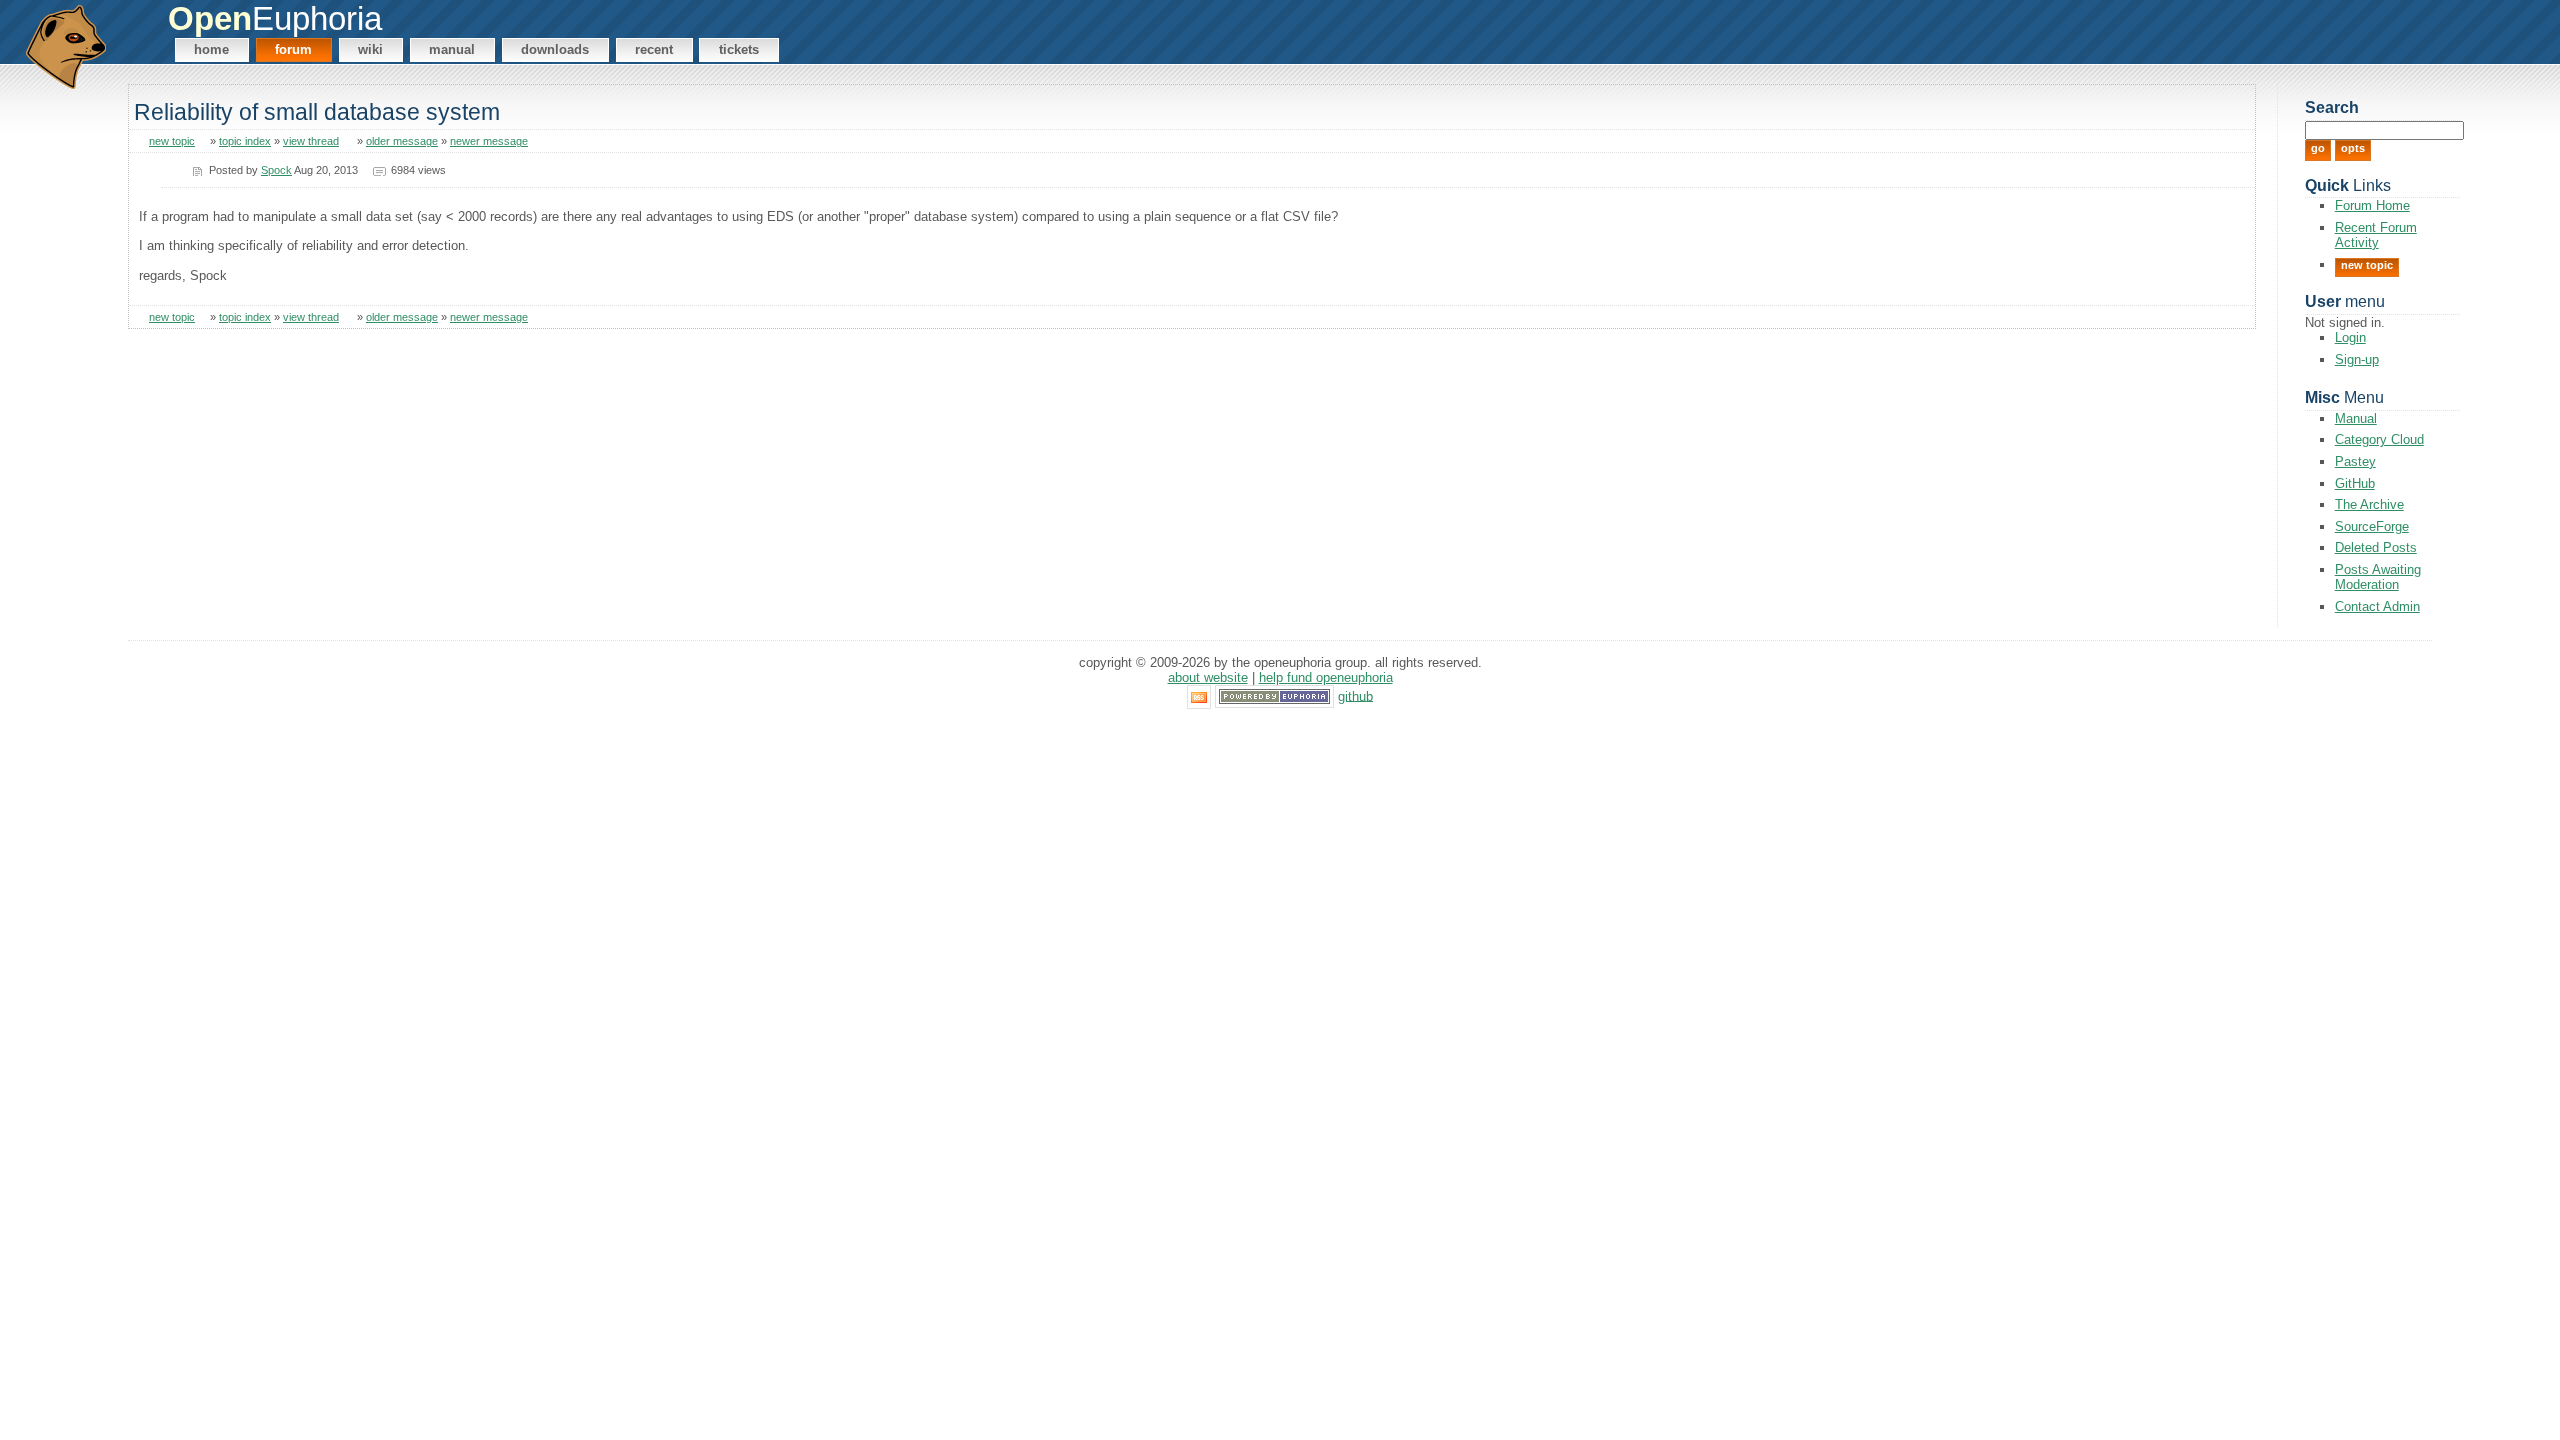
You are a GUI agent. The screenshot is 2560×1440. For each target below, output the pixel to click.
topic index (245, 141)
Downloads (555, 49)
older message (402, 141)
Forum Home (2372, 205)
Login (2350, 337)
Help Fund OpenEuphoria (1326, 677)
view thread (311, 141)
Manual (452, 49)
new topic (172, 141)
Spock (276, 170)
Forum (293, 49)
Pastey (2355, 461)
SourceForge (2372, 526)
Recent (654, 49)
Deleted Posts (2376, 547)
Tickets (739, 49)
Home (211, 49)
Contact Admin (2377, 606)
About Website (1208, 677)
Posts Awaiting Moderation (2378, 577)
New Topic (2367, 265)
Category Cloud (2379, 439)
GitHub (2355, 483)
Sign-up (2357, 359)
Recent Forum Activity (2376, 235)
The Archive (2369, 504)
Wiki (370, 49)
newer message (489, 141)
